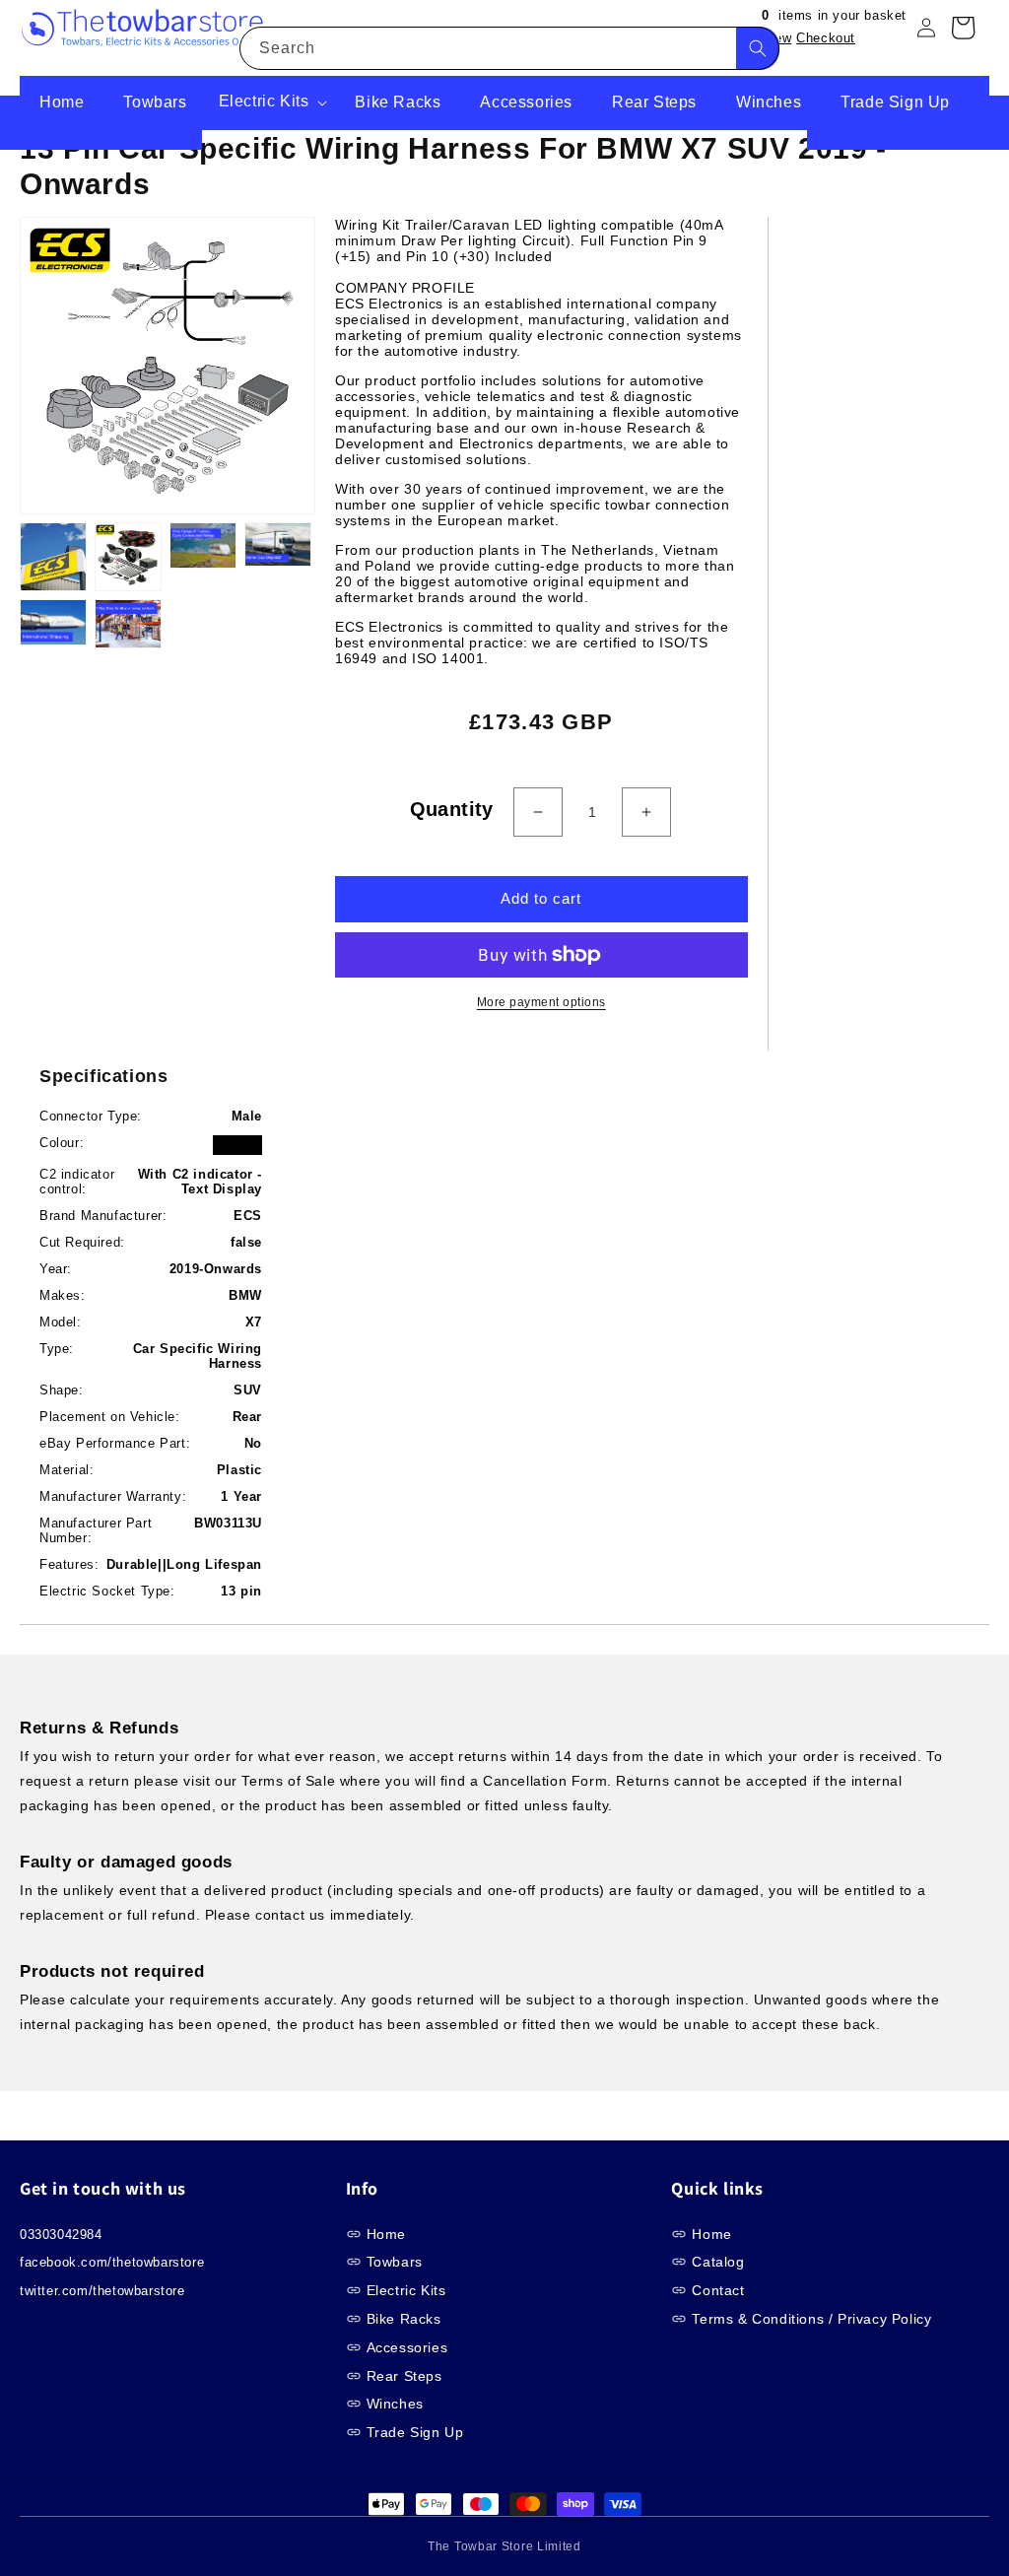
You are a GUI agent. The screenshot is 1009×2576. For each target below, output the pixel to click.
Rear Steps (404, 2376)
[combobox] (509, 48)
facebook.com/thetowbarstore (112, 2262)
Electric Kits (406, 2290)
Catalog (718, 2262)
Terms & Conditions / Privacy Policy (811, 2319)
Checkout (826, 38)
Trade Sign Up (415, 2432)
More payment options (541, 1002)
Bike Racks (404, 2319)
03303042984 (61, 2235)
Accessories (407, 2347)
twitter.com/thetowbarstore (102, 2291)
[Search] (758, 48)
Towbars (395, 2262)
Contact (718, 2290)
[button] (271, 103)
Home (386, 2234)
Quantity (452, 809)
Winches (395, 2404)
